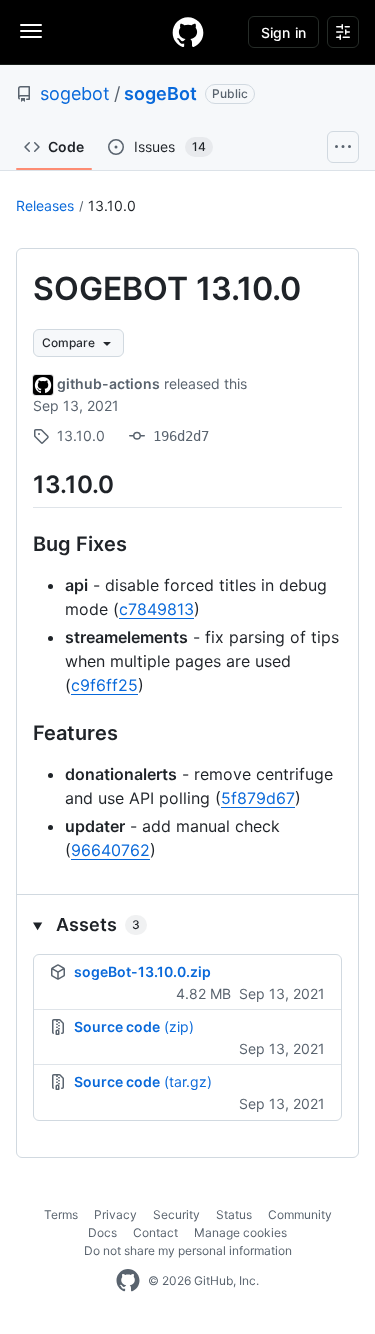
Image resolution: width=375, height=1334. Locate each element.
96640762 (110, 850)
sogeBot (160, 93)
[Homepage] (188, 32)
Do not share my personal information (188, 1250)
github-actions (108, 383)
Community (300, 1214)
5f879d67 (258, 798)
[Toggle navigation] (31, 31)
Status (234, 1214)
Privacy (115, 1214)
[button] (187, 924)
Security (176, 1214)
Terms (61, 1214)
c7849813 (156, 609)
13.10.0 (112, 205)
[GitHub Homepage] (128, 1281)
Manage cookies (240, 1232)
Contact (155, 1232)
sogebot (75, 93)
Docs (102, 1232)
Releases (45, 205)
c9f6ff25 (104, 685)
